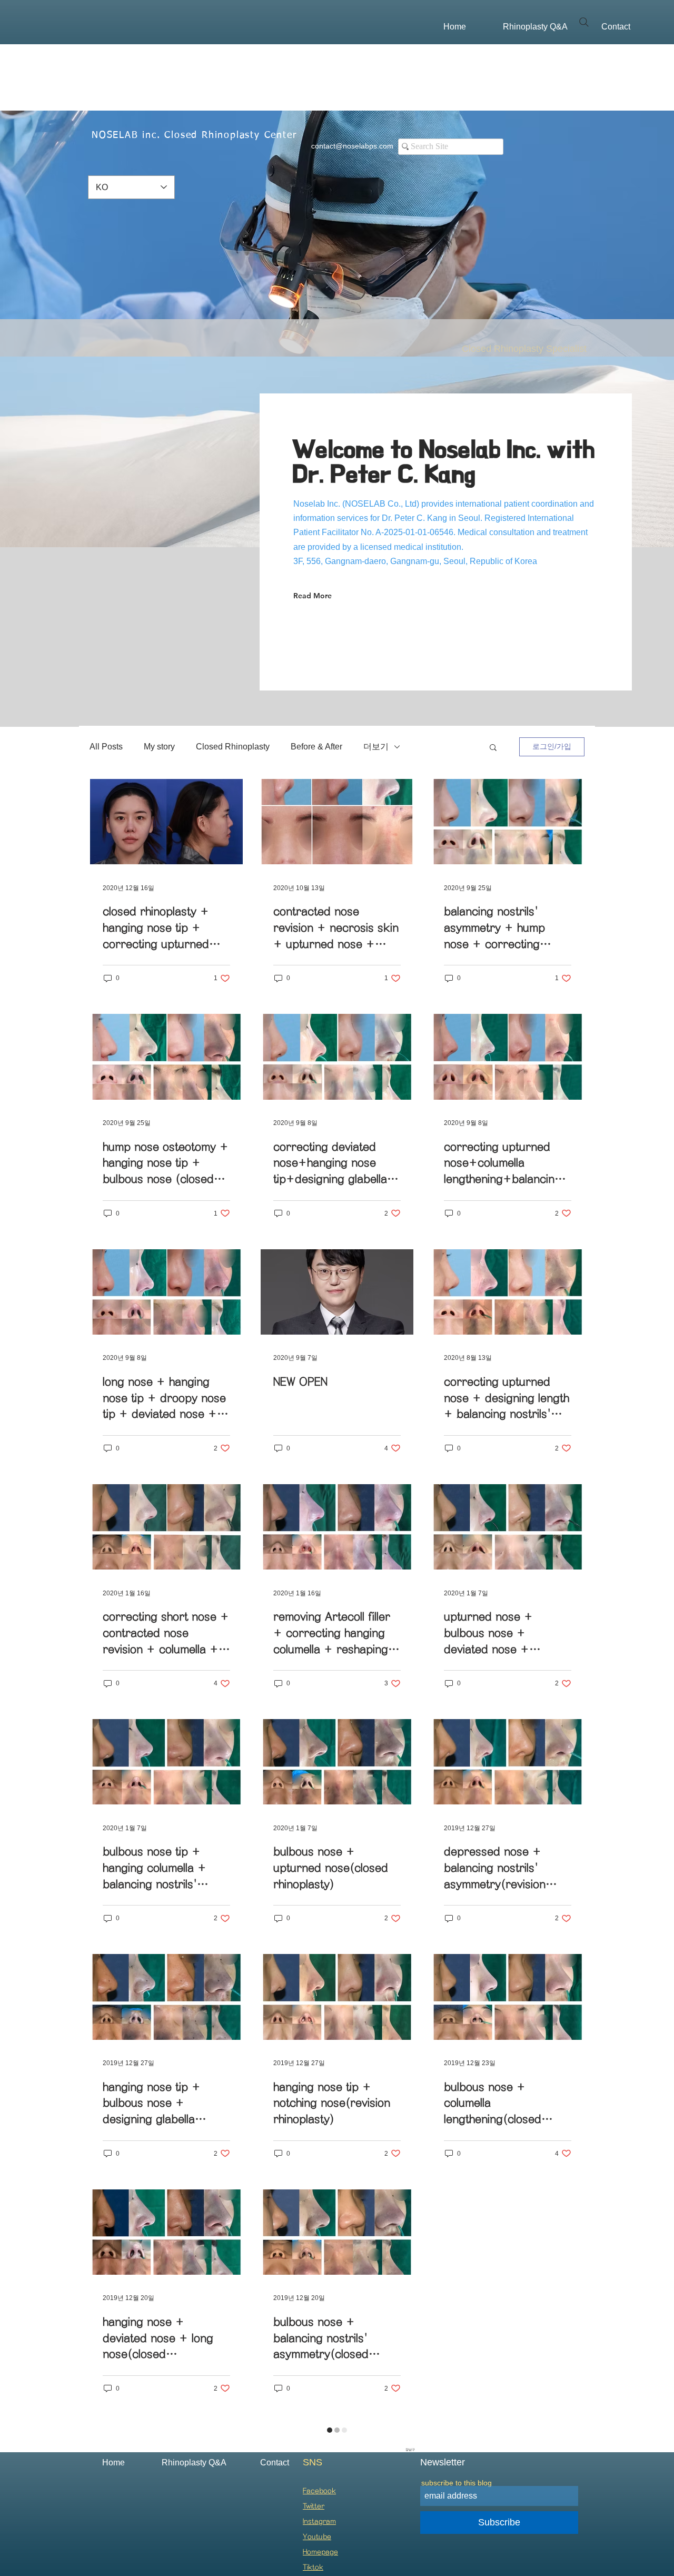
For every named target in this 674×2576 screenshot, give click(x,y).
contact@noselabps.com (352, 146)
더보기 (376, 747)
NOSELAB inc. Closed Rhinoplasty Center (194, 135)
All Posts (106, 747)
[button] (493, 748)
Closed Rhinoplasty (233, 747)
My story (159, 747)
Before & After (316, 747)
